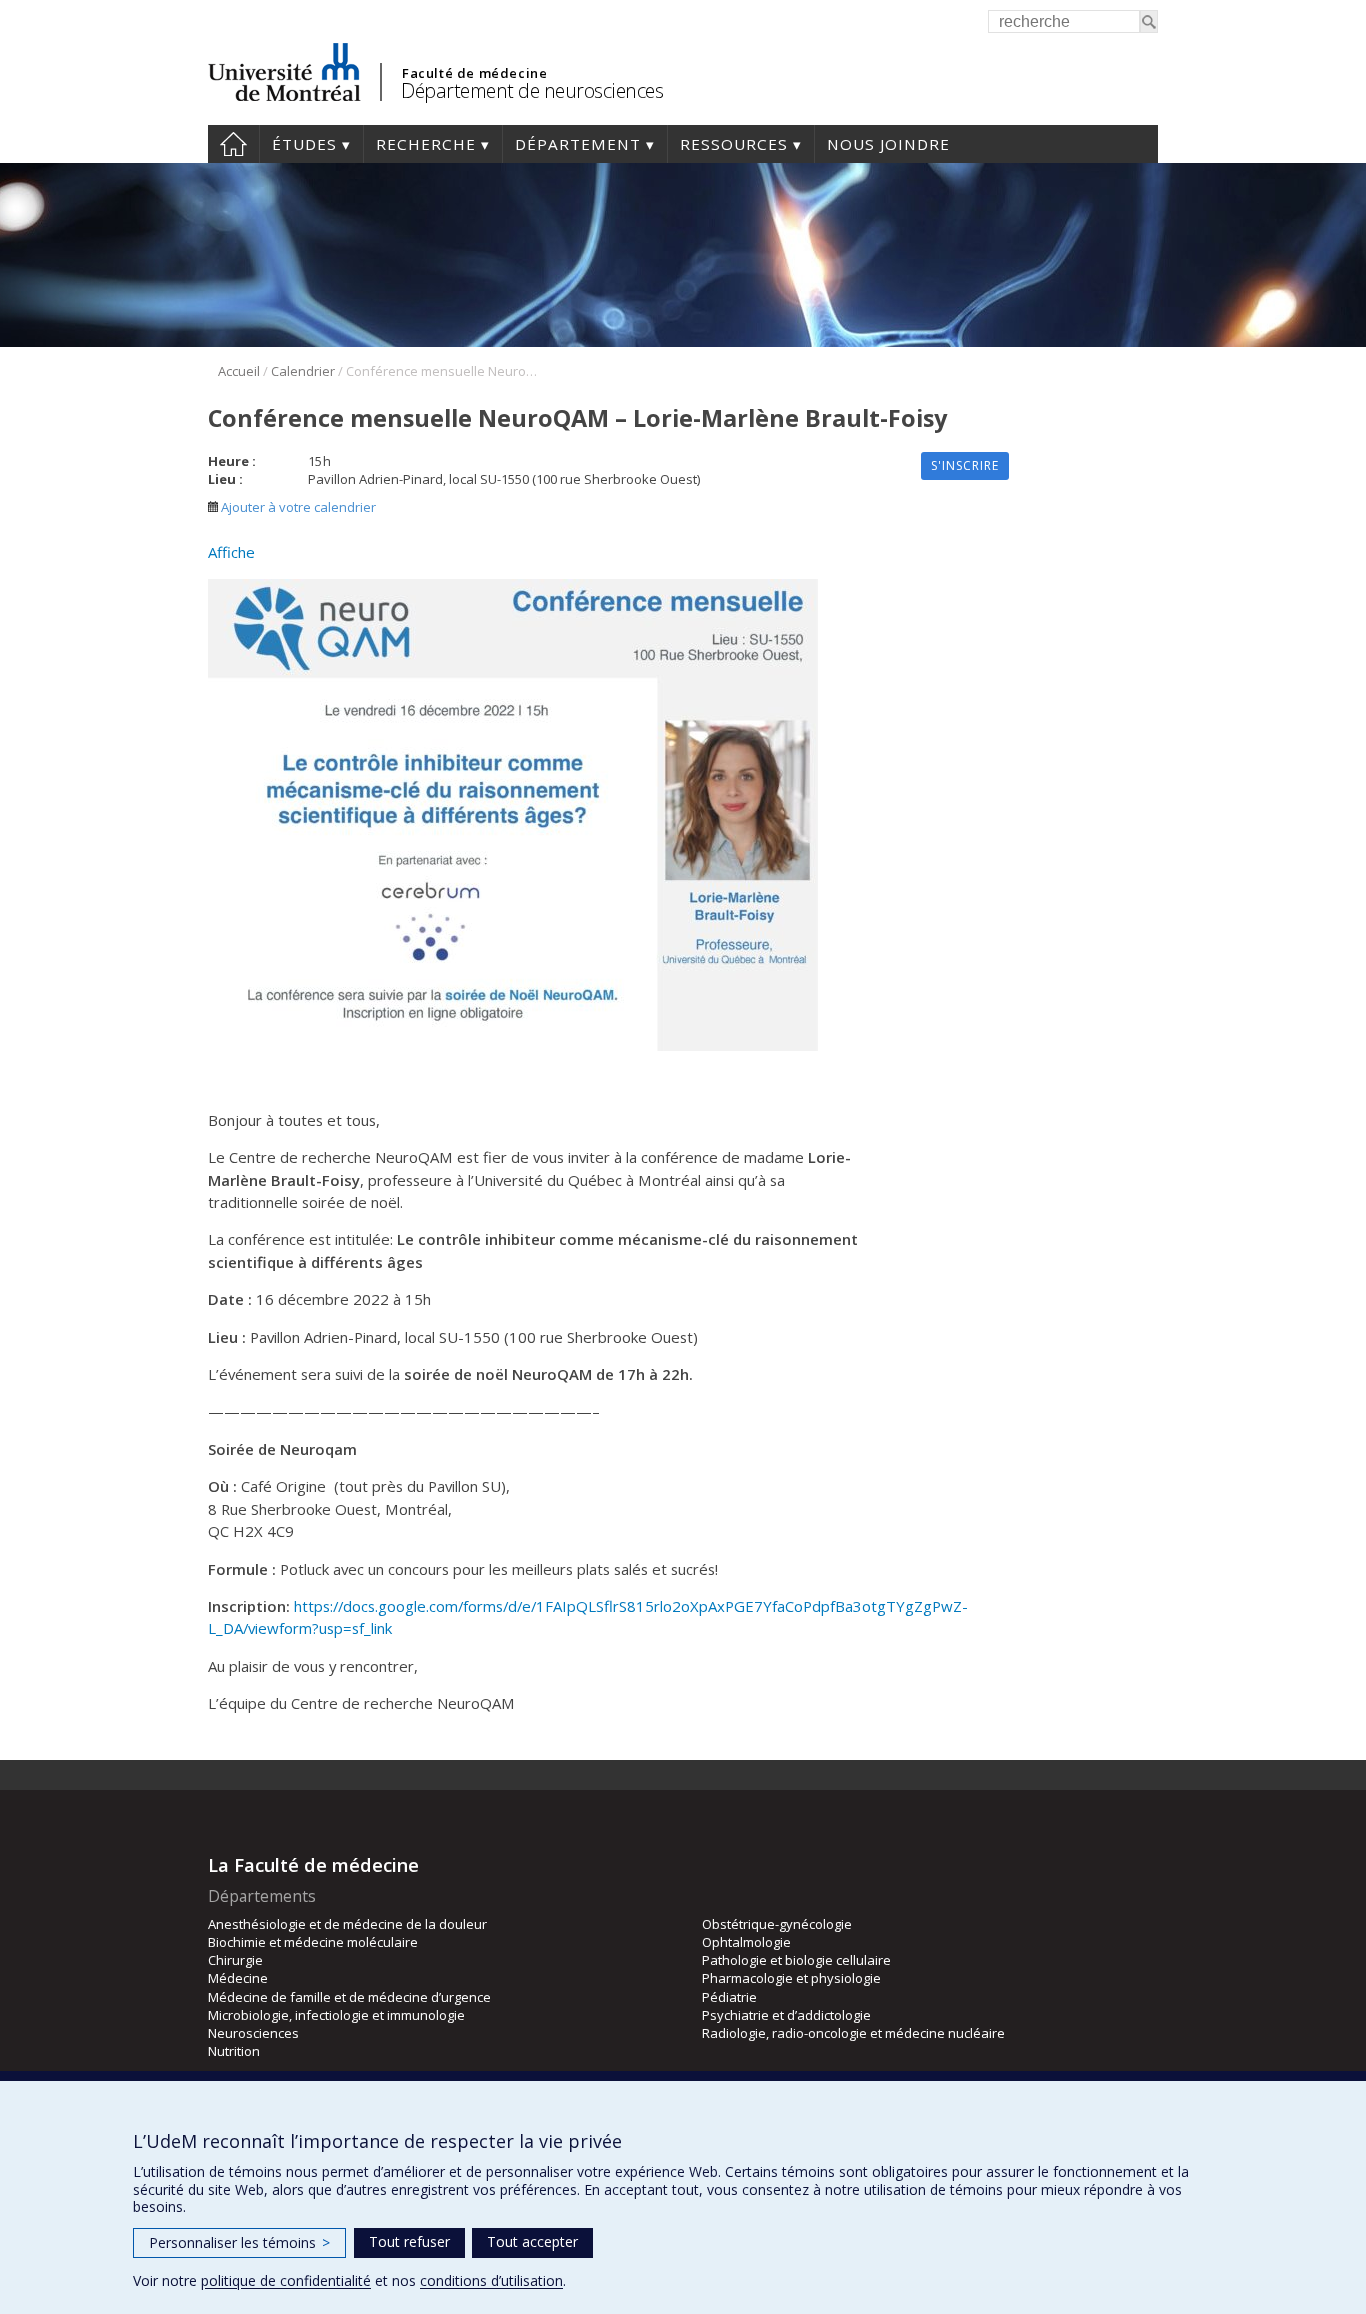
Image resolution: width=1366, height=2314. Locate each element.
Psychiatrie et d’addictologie (786, 2015)
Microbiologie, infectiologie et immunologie (336, 2015)
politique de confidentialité (286, 2280)
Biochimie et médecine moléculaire (313, 1942)
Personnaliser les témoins (239, 2242)
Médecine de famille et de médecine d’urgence (349, 1997)
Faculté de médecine (474, 73)
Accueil (233, 144)
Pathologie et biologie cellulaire (796, 1960)
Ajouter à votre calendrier (297, 507)
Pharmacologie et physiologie (791, 1978)
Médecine (238, 1978)
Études (304, 144)
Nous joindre (888, 144)
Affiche (231, 552)
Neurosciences (253, 2033)
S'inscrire (965, 465)
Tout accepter (532, 2241)
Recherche (426, 144)
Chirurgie (235, 1960)
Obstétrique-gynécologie (777, 1924)
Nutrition (234, 2051)
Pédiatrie (729, 1997)
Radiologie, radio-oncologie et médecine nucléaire (853, 2033)
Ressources (734, 144)
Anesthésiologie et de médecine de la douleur (347, 1924)
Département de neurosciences (532, 90)
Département (578, 144)
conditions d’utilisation (491, 2280)
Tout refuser (409, 2241)
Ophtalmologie (746, 1942)
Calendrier (303, 371)
